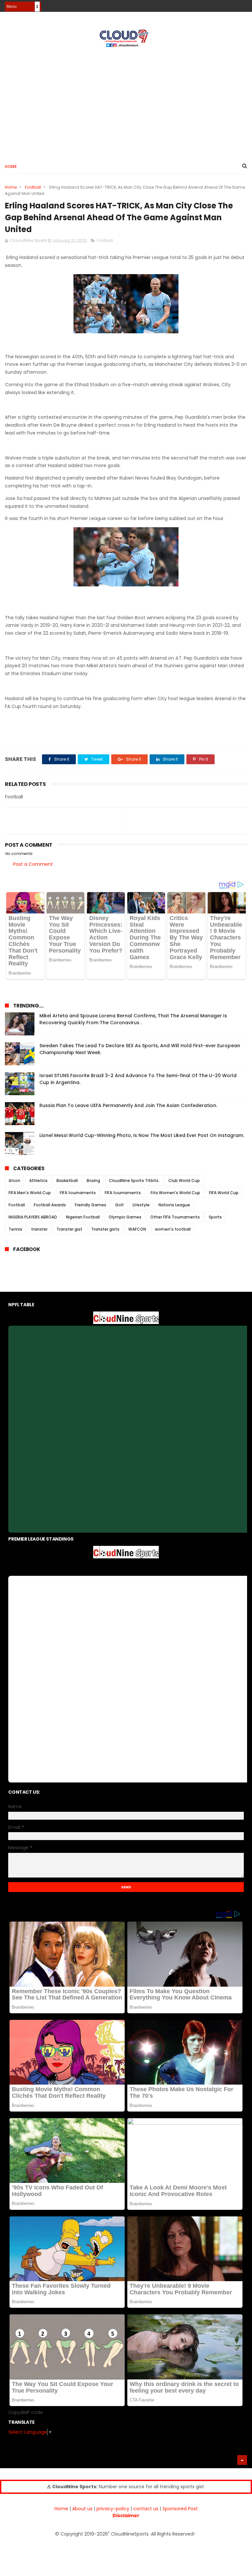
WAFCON (137, 1229)
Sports (215, 1217)
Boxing (93, 1181)
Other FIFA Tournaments (175, 1217)
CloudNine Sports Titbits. (134, 1181)
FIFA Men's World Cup (30, 1193)
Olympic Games (125, 1217)
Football (33, 187)
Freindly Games (91, 1205)
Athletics (38, 1181)
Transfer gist (69, 1229)
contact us (146, 2509)
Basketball (67, 1181)
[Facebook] (220, 4)
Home (11, 166)
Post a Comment (33, 864)
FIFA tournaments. (123, 1193)
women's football (173, 1229)
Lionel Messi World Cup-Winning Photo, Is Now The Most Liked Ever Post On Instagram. (142, 1135)
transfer (39, 1229)
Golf (119, 1205)
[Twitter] (243, 4)
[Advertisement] (126, 102)
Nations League (174, 1205)
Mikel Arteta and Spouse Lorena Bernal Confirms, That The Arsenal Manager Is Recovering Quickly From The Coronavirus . (133, 1019)
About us (82, 2509)
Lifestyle (141, 1205)
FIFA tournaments (78, 1193)
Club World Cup (184, 1181)
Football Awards (50, 1205)
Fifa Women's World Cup (175, 1193)
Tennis (15, 1229)
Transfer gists (105, 1229)
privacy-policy (113, 2509)
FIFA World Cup (224, 1193)
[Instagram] (231, 4)
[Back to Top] (242, 2460)
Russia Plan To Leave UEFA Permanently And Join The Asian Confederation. (128, 1105)
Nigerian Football (83, 1217)
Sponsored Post (180, 2509)
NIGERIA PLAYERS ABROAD (33, 1217)
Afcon (14, 1181)
